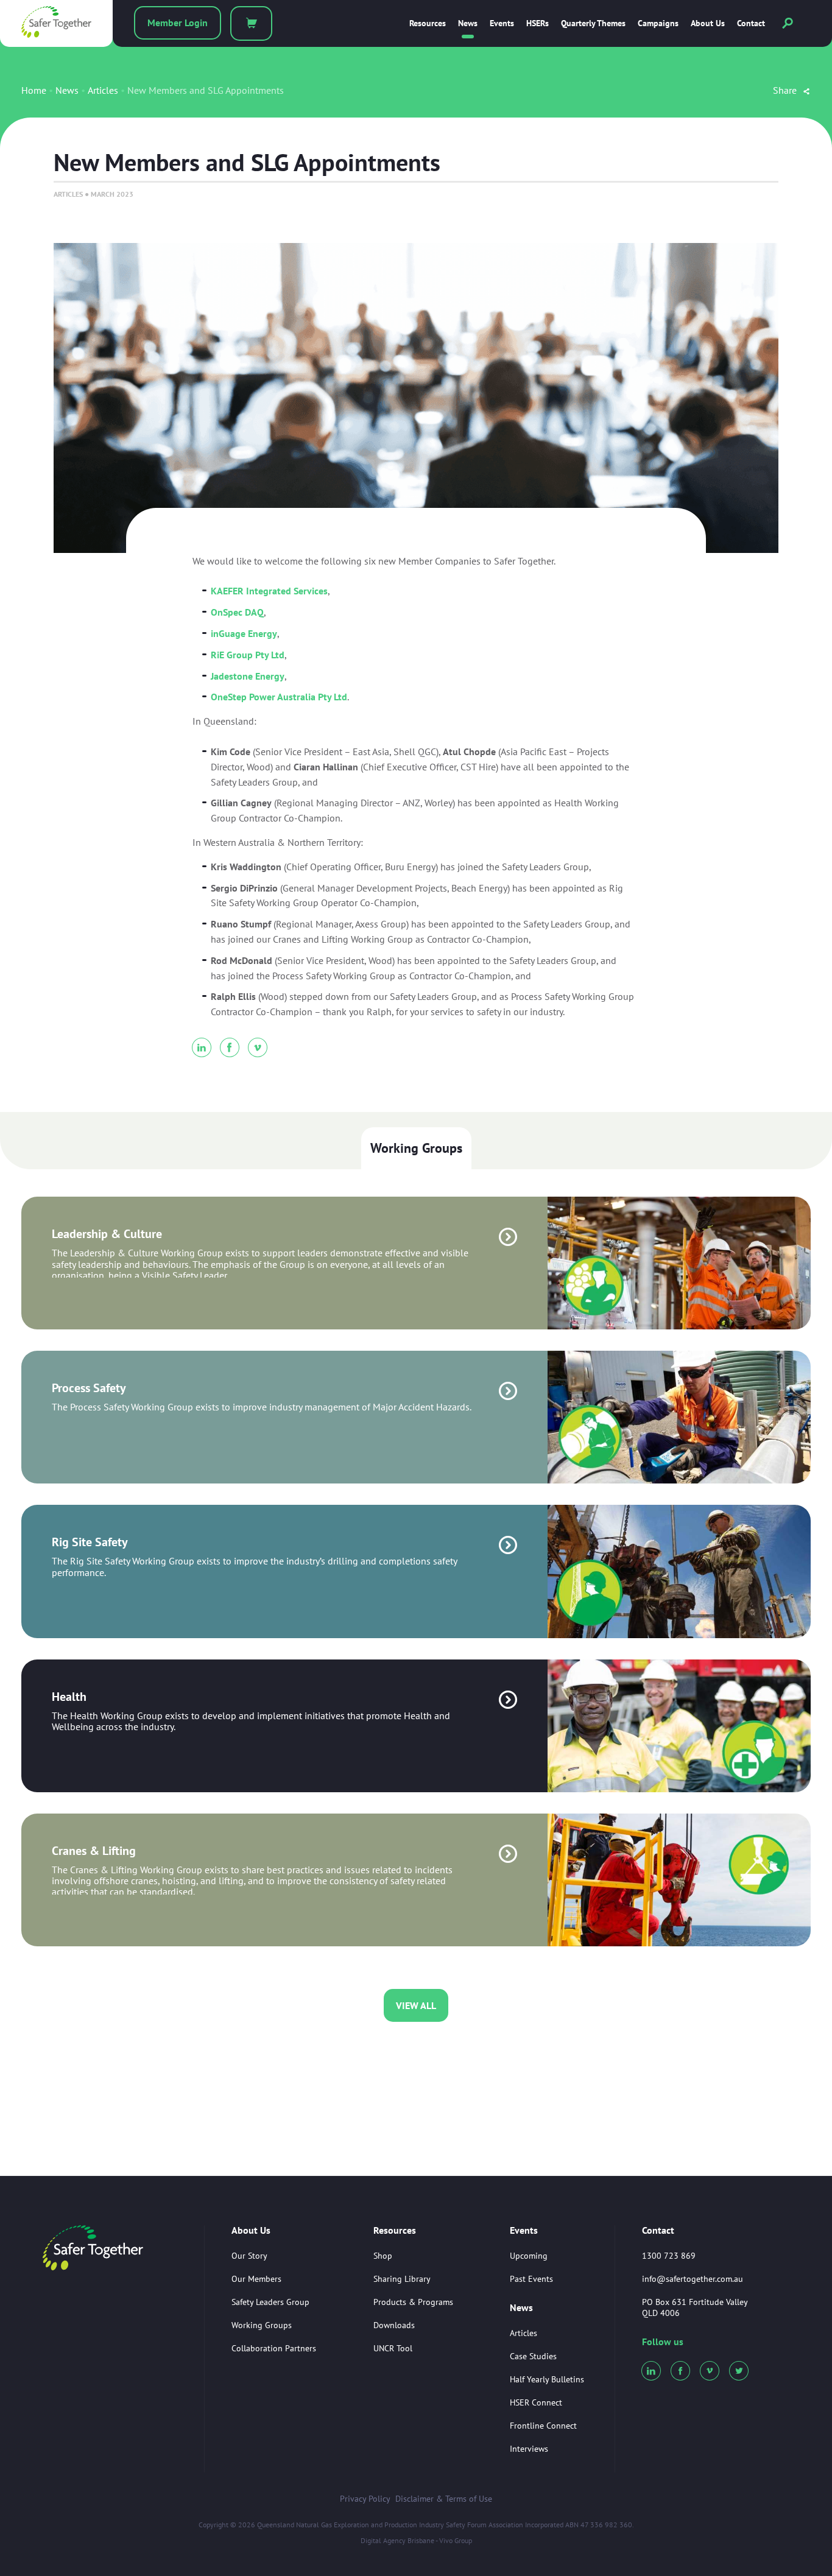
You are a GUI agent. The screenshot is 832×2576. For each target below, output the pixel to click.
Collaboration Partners (274, 2348)
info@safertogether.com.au (693, 2279)
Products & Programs (413, 2302)
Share (786, 90)
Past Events (531, 2279)
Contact (751, 23)
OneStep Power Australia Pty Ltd (279, 697)
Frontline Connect (543, 2426)
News (468, 23)
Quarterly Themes (593, 23)
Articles (103, 90)
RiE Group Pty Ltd (248, 655)
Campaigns (658, 23)
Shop (383, 2256)
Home (34, 90)
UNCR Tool (393, 2348)
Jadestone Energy (248, 676)
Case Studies (533, 2356)
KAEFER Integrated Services (269, 591)
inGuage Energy (244, 633)
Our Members (256, 2279)
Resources (428, 23)
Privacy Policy (365, 2499)
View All (416, 2005)
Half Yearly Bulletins (547, 2379)
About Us (708, 23)
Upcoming (529, 2256)
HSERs (538, 23)
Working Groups (416, 1148)
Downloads (394, 2325)
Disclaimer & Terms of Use (444, 2499)
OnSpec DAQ (237, 612)
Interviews (529, 2449)
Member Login (178, 23)
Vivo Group (456, 2540)
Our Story (249, 2256)
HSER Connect (536, 2402)
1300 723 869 (669, 2256)
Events (502, 23)
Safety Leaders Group (270, 2302)
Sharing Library (402, 2279)
